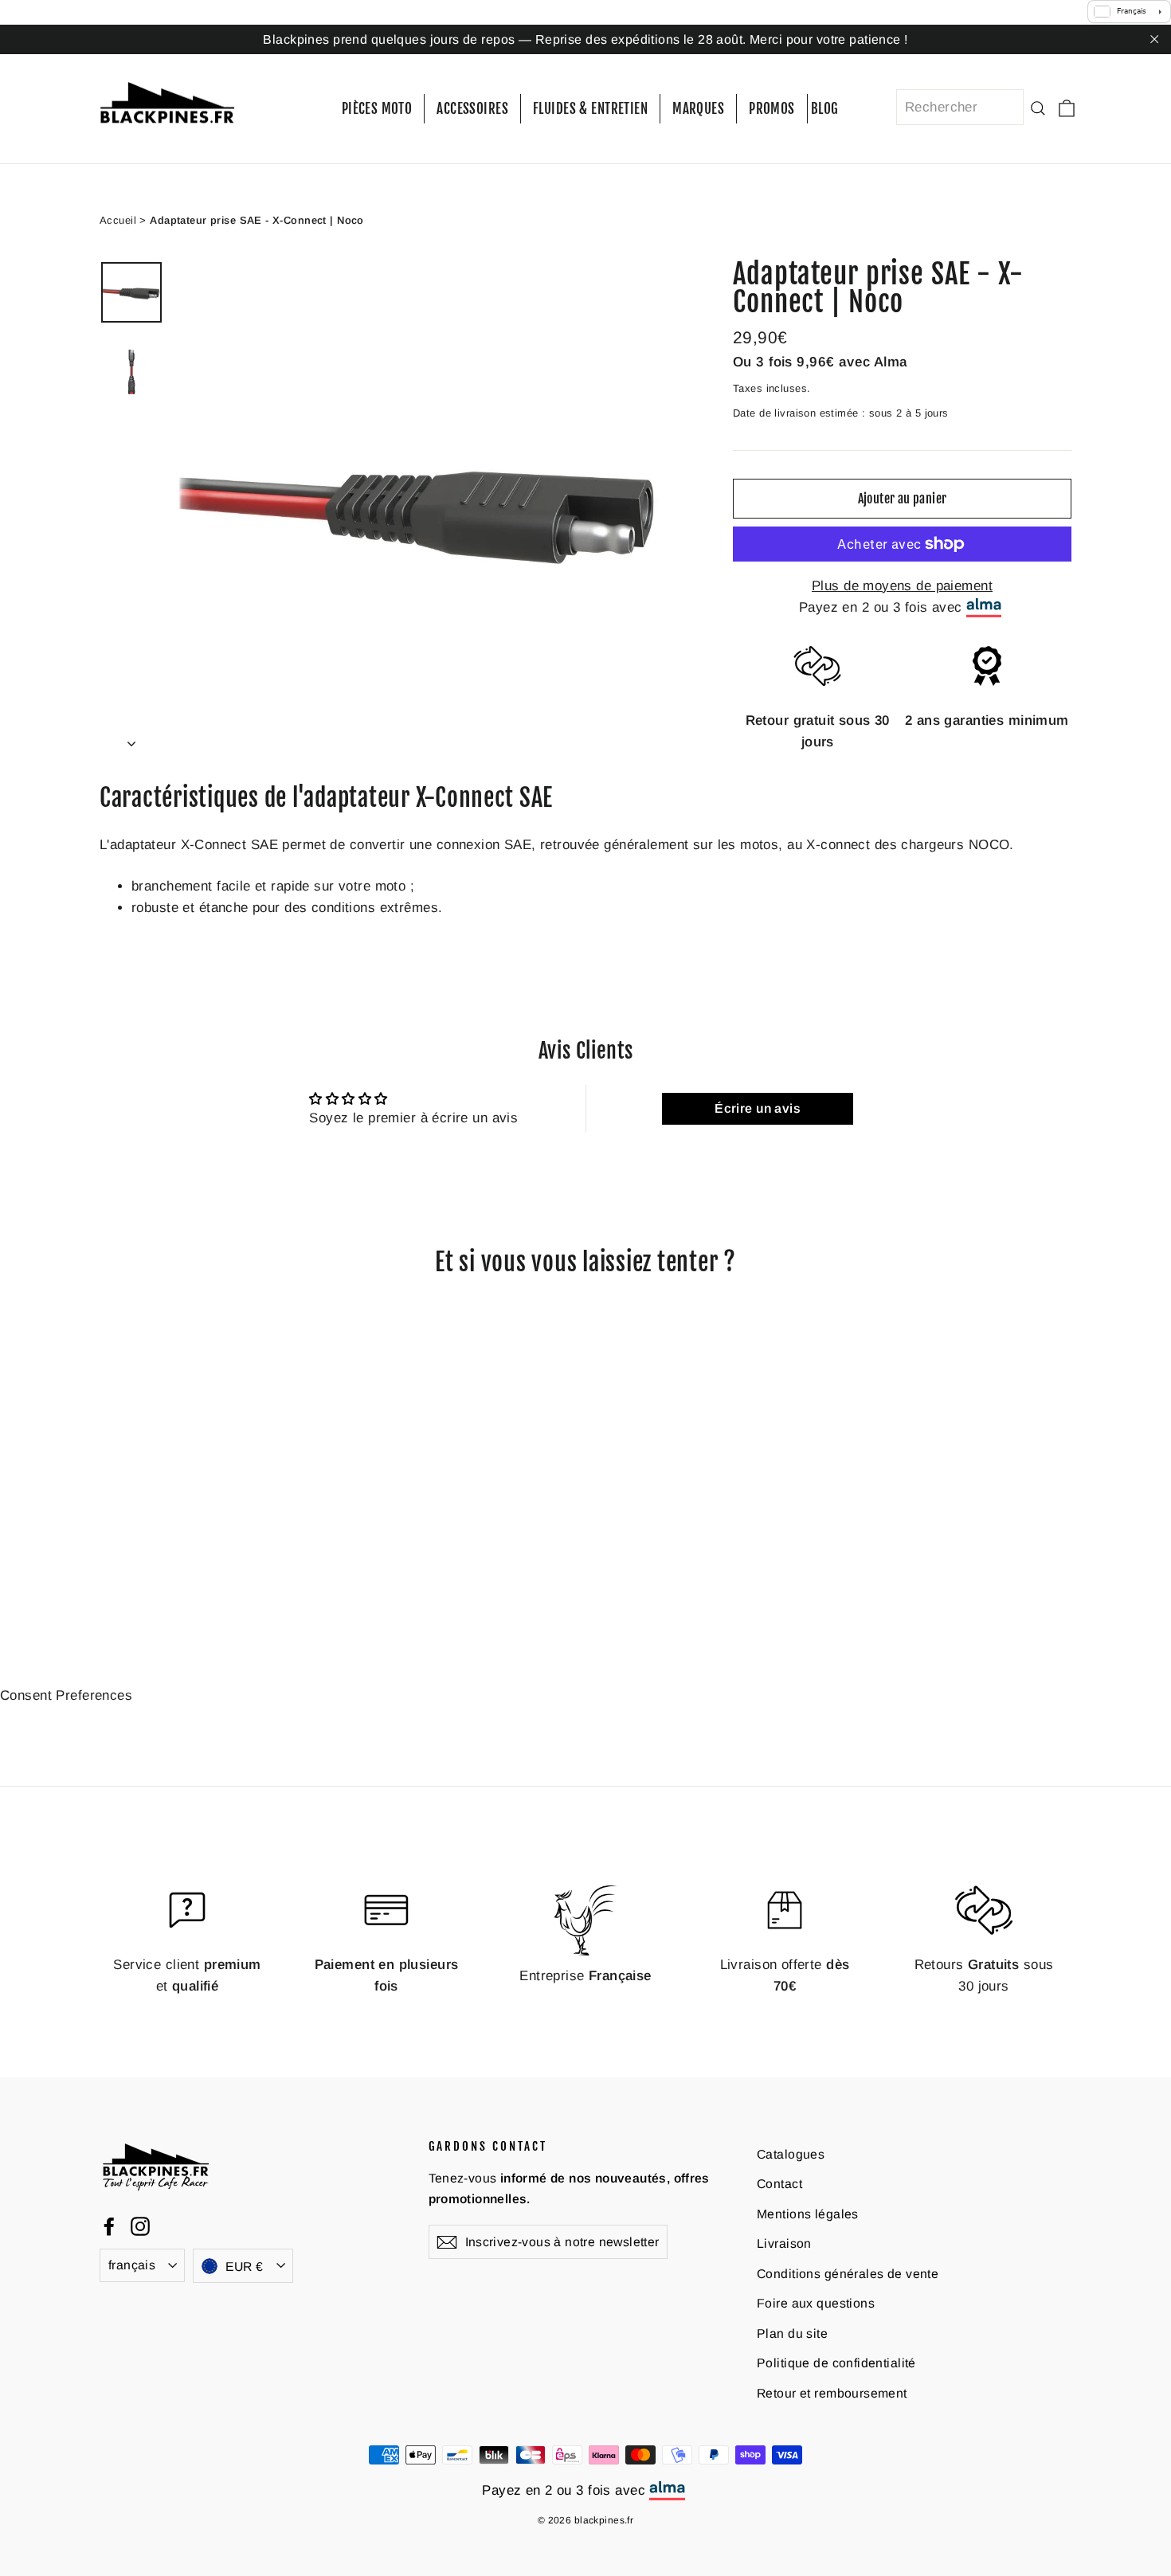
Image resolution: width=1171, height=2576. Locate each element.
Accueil (118, 219)
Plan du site (792, 2333)
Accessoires (472, 109)
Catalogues (791, 2153)
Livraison (784, 2243)
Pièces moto (377, 109)
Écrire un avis (758, 1108)
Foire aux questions (816, 2303)
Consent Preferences (66, 1695)
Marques (698, 109)
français (132, 2265)
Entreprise (585, 1975)
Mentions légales (808, 2213)
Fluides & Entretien (590, 109)
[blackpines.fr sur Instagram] (140, 2226)
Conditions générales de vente (848, 2273)
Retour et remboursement (832, 2393)
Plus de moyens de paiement (902, 586)
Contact (779, 2184)
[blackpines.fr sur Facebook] (109, 2226)
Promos (772, 109)
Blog (825, 109)
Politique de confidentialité (836, 2363)
